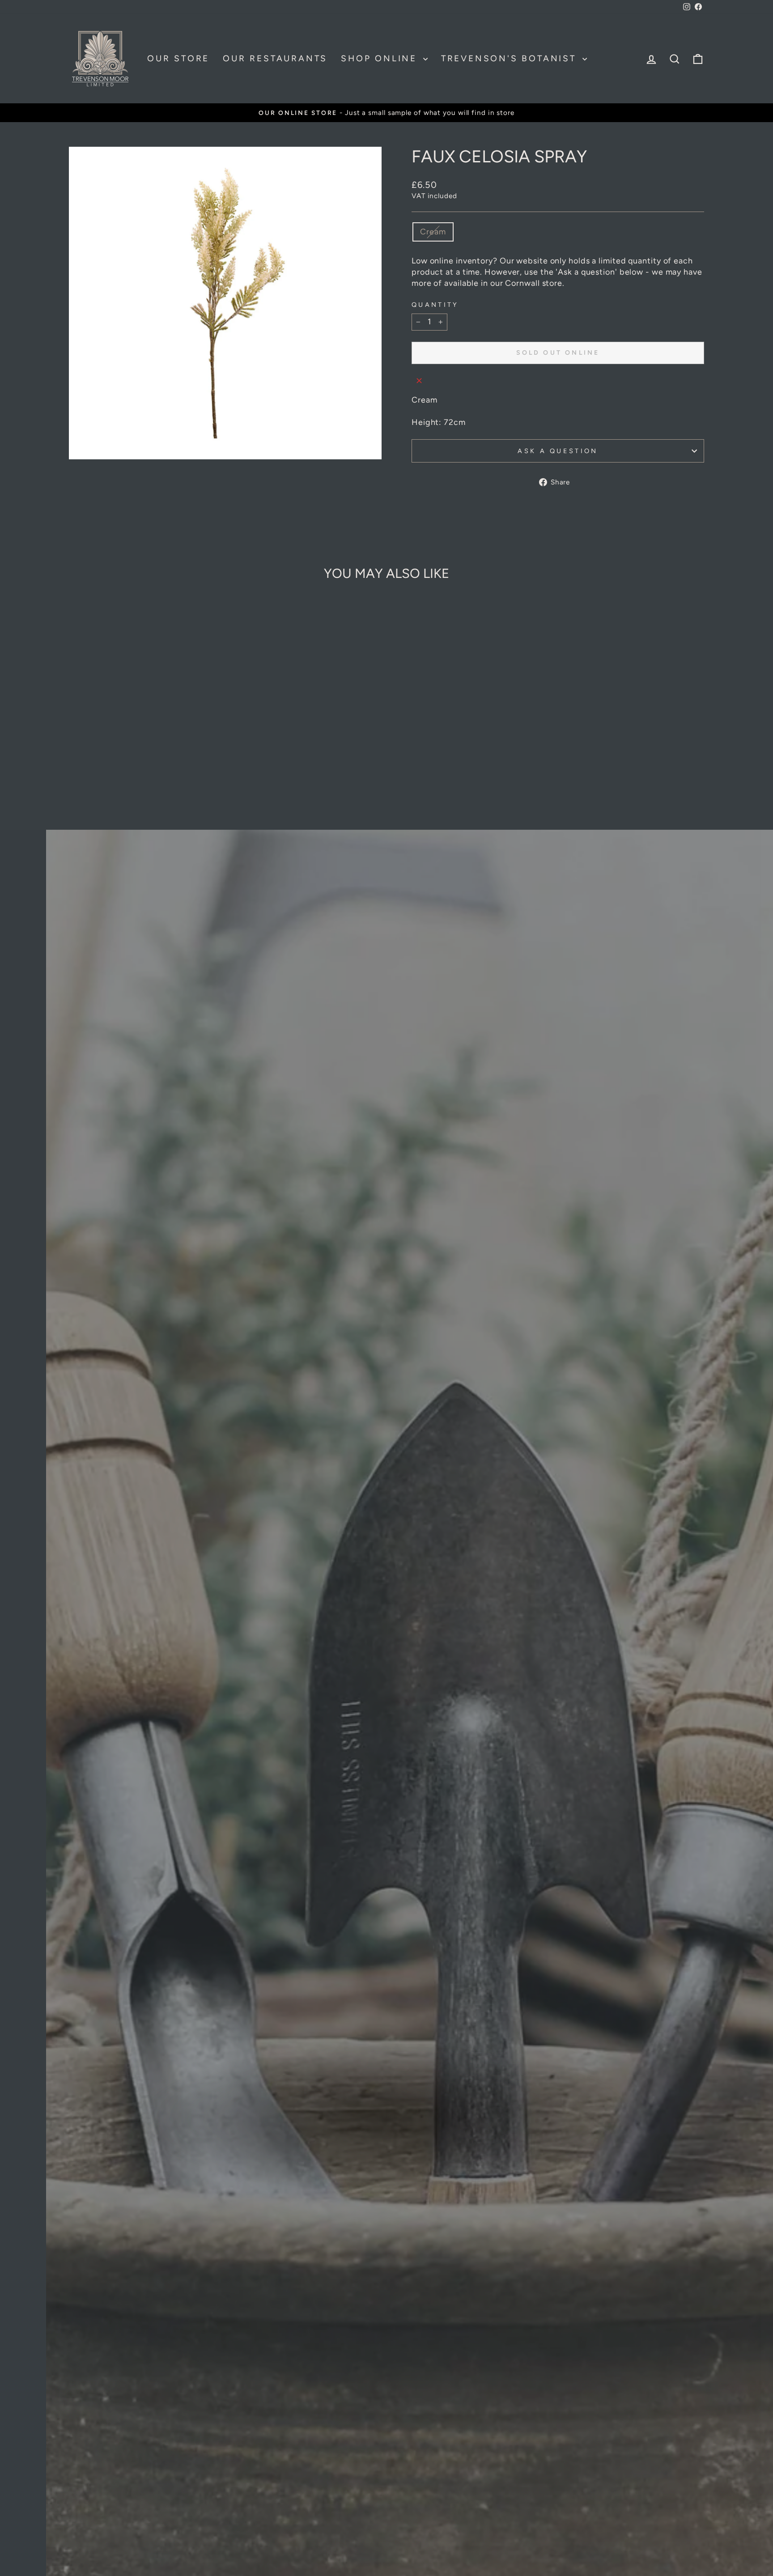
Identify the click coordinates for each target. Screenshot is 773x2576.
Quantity (435, 305)
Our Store (178, 58)
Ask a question (558, 451)
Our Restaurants (275, 58)
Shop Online (381, 58)
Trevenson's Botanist (511, 58)
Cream (433, 232)
